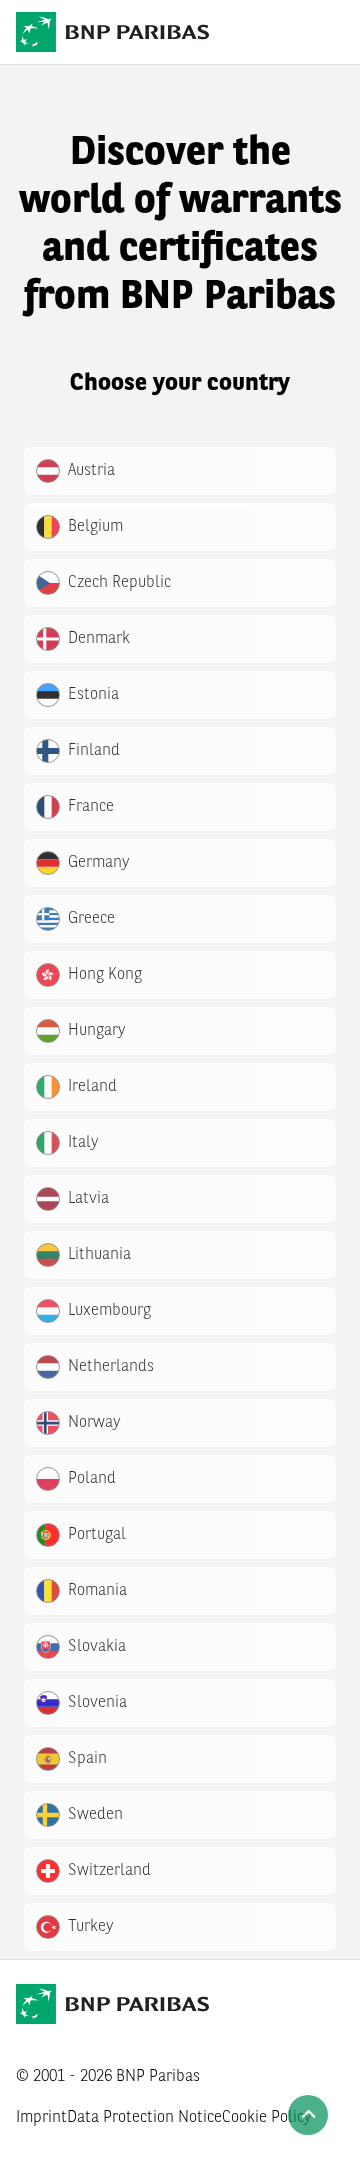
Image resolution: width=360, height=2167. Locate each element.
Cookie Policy (267, 2118)
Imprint (41, 2118)
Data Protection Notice (144, 2118)
